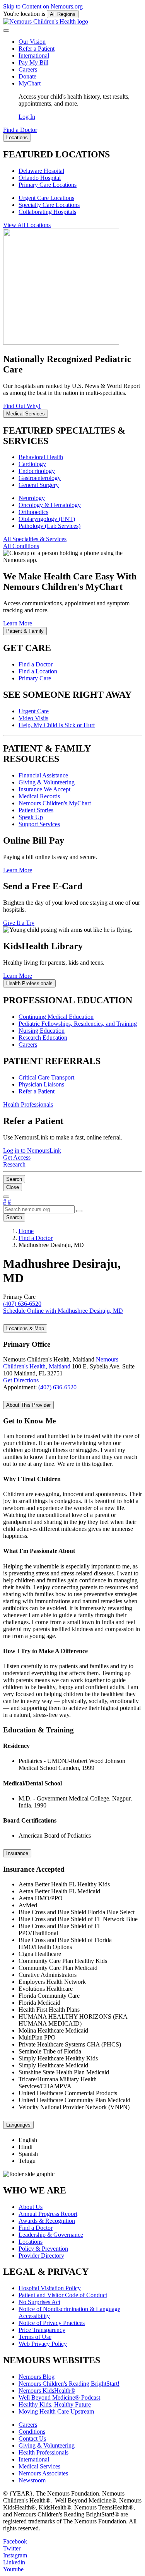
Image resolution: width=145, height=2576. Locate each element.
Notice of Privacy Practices (52, 2323)
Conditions (32, 2432)
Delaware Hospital (41, 171)
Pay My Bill (33, 62)
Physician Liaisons (41, 1084)
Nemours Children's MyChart (55, 803)
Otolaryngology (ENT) (47, 519)
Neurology (32, 498)
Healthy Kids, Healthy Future (55, 2404)
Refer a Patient (37, 49)
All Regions (63, 14)
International (34, 56)
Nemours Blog (37, 2377)
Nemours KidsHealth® (47, 2391)
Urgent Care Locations (46, 198)
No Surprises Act (39, 2302)
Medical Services (39, 2466)
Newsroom (32, 2480)
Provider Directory (41, 2256)
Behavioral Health (41, 457)
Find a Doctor (36, 664)
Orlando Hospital (40, 178)
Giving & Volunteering (47, 782)
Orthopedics (33, 512)
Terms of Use (35, 2337)
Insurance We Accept (44, 789)
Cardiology (32, 464)
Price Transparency (42, 2330)
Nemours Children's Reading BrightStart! (69, 2384)
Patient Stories (36, 810)
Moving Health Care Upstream (56, 2411)
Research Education (43, 1038)
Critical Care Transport (46, 1077)
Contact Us (32, 2438)
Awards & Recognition (47, 2221)
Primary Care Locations (48, 185)
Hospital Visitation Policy (50, 2288)
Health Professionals (43, 2452)
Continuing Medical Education (56, 1017)
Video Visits (33, 718)
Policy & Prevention (43, 2249)
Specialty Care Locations (49, 205)
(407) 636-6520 (57, 1387)
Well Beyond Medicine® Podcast (59, 2397)
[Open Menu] (6, 1197)
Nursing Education (42, 1031)
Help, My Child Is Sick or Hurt (57, 725)
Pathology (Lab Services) (49, 526)
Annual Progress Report (48, 2214)
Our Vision (32, 42)
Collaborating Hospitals (47, 212)
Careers (28, 69)
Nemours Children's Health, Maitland (61, 1363)
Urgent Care (34, 711)
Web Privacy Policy (43, 2344)
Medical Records (39, 796)
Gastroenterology (40, 478)
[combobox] (39, 1209)
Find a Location (38, 671)
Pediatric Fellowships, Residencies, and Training (78, 1024)
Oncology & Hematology (50, 505)
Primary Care (35, 678)
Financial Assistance (43, 775)
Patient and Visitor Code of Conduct (63, 2295)
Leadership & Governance (51, 2235)
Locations (31, 2242)
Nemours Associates (43, 2473)
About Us (31, 2207)
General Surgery (39, 485)
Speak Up (31, 817)
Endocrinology (37, 471)
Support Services (39, 824)
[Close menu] (6, 31)
